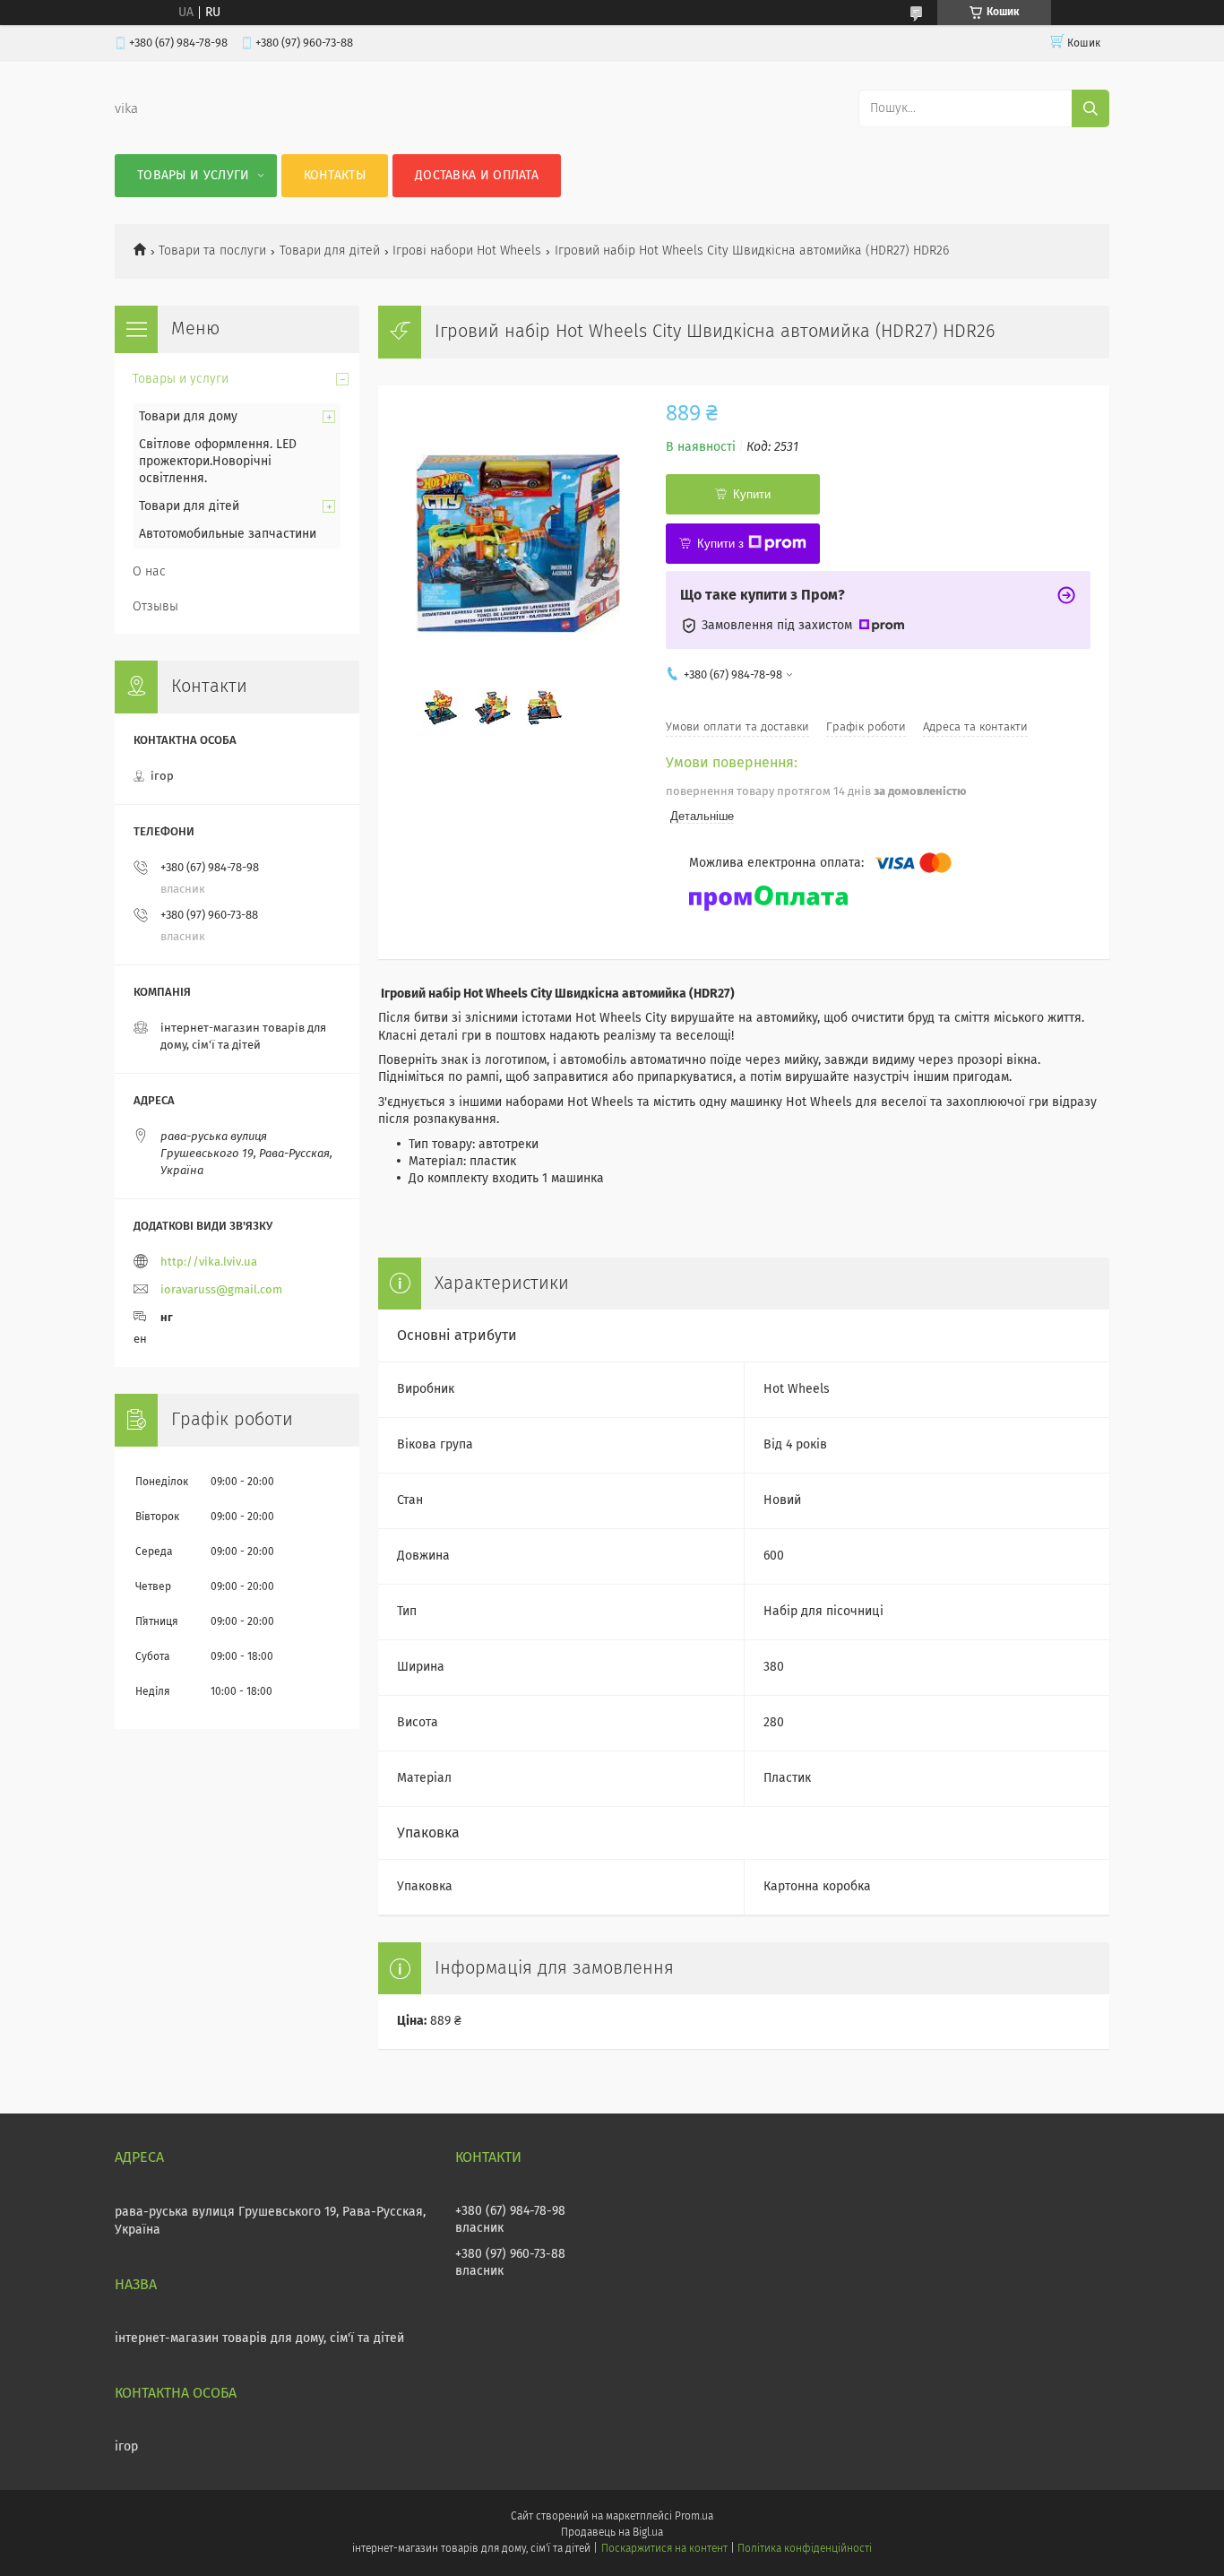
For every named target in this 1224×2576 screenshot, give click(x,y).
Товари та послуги (212, 251)
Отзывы (155, 607)
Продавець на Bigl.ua (612, 2533)
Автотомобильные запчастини (228, 534)
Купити (752, 494)
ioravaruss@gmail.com (221, 1290)
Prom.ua (694, 2517)
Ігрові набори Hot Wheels (467, 251)
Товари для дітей (330, 251)
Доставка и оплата (477, 176)
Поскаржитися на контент (664, 2549)
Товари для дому (188, 417)
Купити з (720, 544)
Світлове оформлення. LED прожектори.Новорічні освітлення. (218, 462)
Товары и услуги (194, 176)
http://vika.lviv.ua (209, 1262)
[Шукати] (1090, 108)
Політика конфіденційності (805, 2549)
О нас (149, 572)
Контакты (335, 176)
